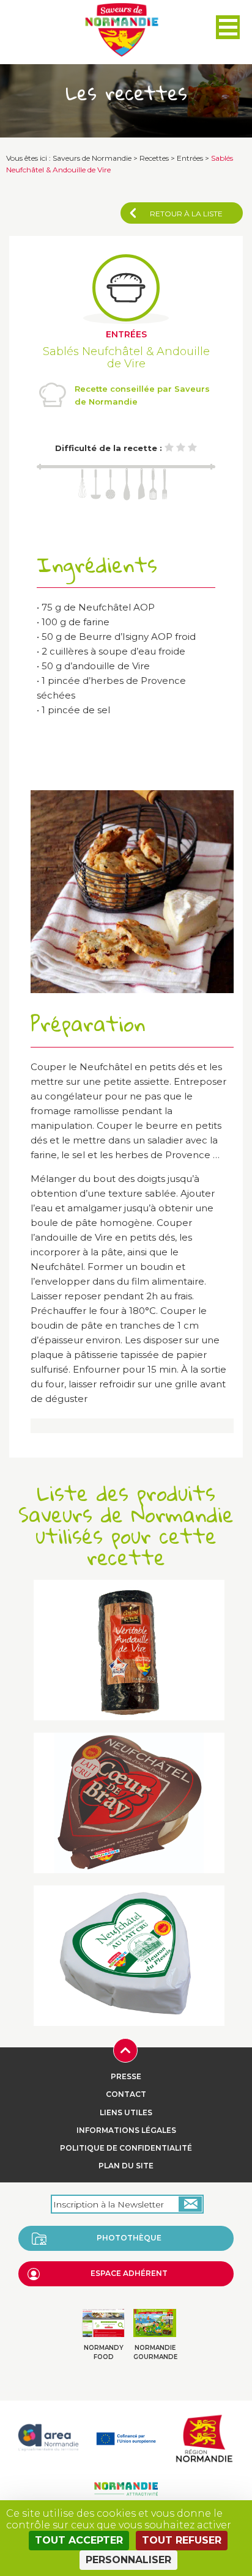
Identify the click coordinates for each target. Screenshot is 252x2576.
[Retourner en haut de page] (125, 2049)
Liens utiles (126, 2112)
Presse (126, 2076)
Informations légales (126, 2130)
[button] (228, 27)
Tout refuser (182, 2540)
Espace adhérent (129, 2273)
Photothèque (129, 2238)
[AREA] (48, 2437)
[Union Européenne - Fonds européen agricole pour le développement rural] (126, 2437)
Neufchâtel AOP (117, 607)
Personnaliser (128, 2560)
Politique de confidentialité (126, 2148)
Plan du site (126, 2166)
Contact (126, 2094)
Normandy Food (104, 2352)
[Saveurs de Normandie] (122, 30)
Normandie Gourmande (155, 2352)
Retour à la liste (186, 214)
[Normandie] (204, 2437)
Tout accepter (79, 2540)
